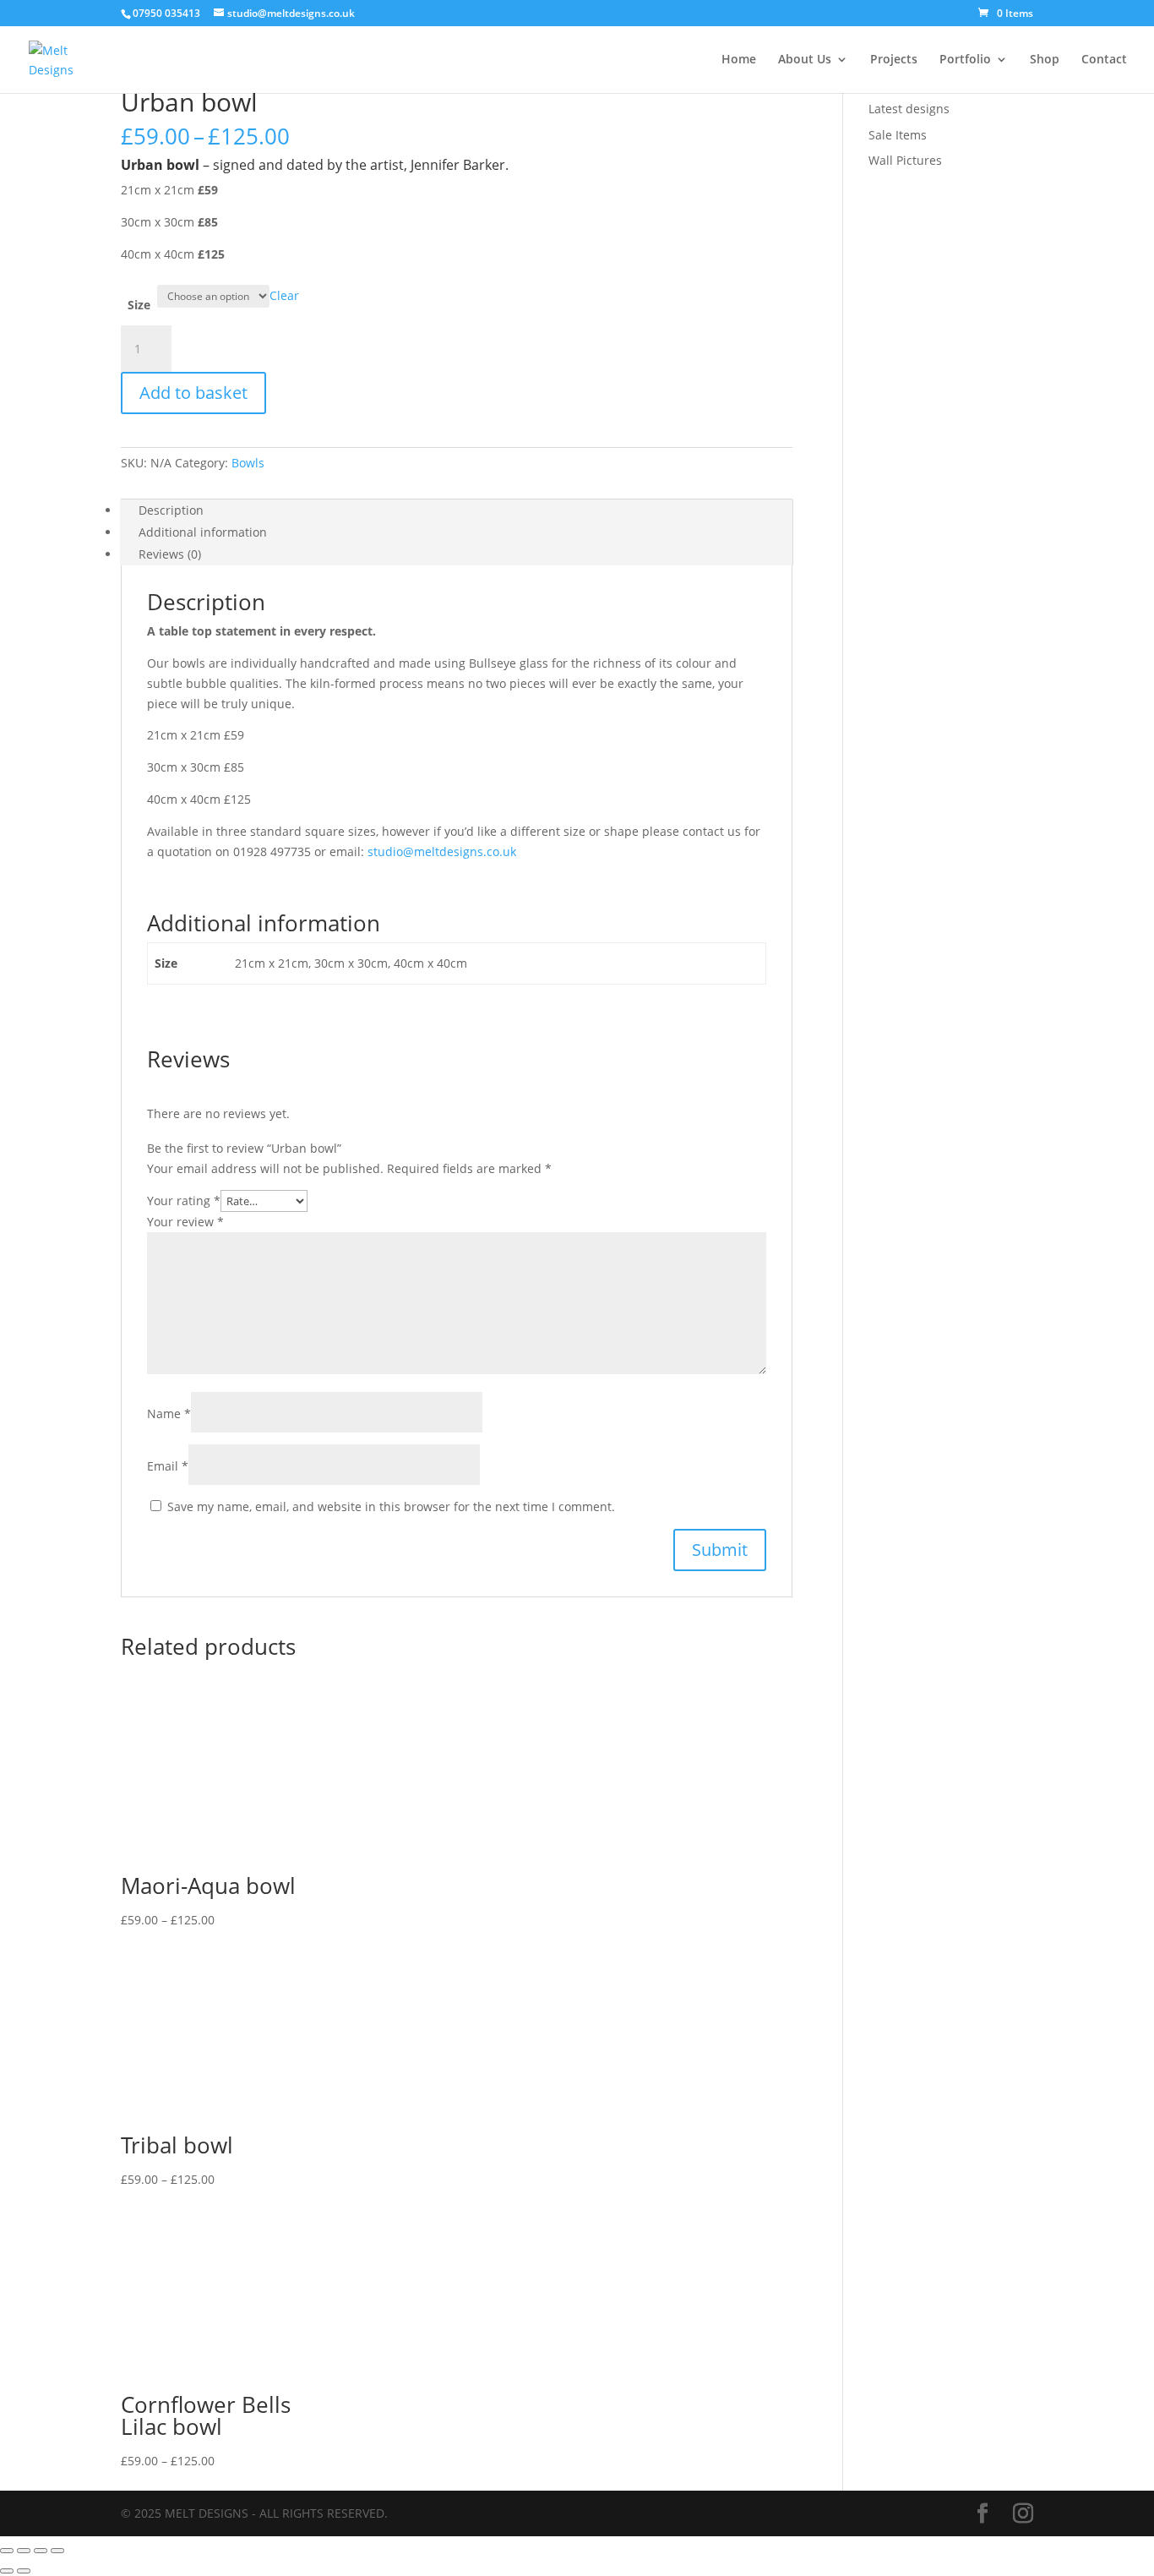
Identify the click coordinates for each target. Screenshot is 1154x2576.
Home (739, 60)
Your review (185, 1222)
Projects (894, 60)
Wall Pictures (905, 160)
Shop (1045, 60)
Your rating (184, 1201)
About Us (805, 60)
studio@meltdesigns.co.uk (442, 851)
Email (168, 1466)
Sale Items (898, 135)
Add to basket (193, 393)
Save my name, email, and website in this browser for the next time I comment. (391, 1506)
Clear (284, 295)
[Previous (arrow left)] (7, 2571)
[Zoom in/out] (7, 2551)
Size (139, 305)
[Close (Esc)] (57, 2551)
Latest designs (909, 109)
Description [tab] (171, 510)
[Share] (41, 2551)
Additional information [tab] (203, 532)
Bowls (248, 463)
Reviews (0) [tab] (170, 554)
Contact (1104, 60)
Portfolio (965, 60)
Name (169, 1414)
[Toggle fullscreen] (24, 2551)
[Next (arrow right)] (24, 2571)
